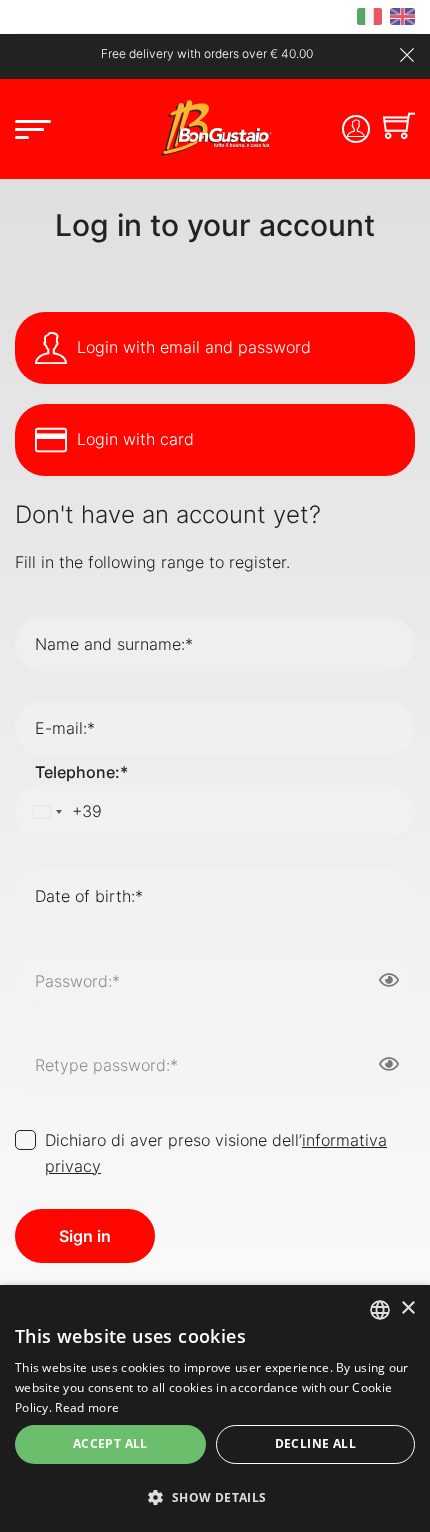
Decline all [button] (315, 1443)
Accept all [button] (110, 1443)
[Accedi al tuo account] (356, 129)
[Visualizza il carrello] (399, 129)
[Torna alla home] (215, 127)
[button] (215, 1497)
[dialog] (215, 1408)
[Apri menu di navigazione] (33, 135)
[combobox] (64, 812)
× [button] (407, 1308)
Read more (87, 1407)
